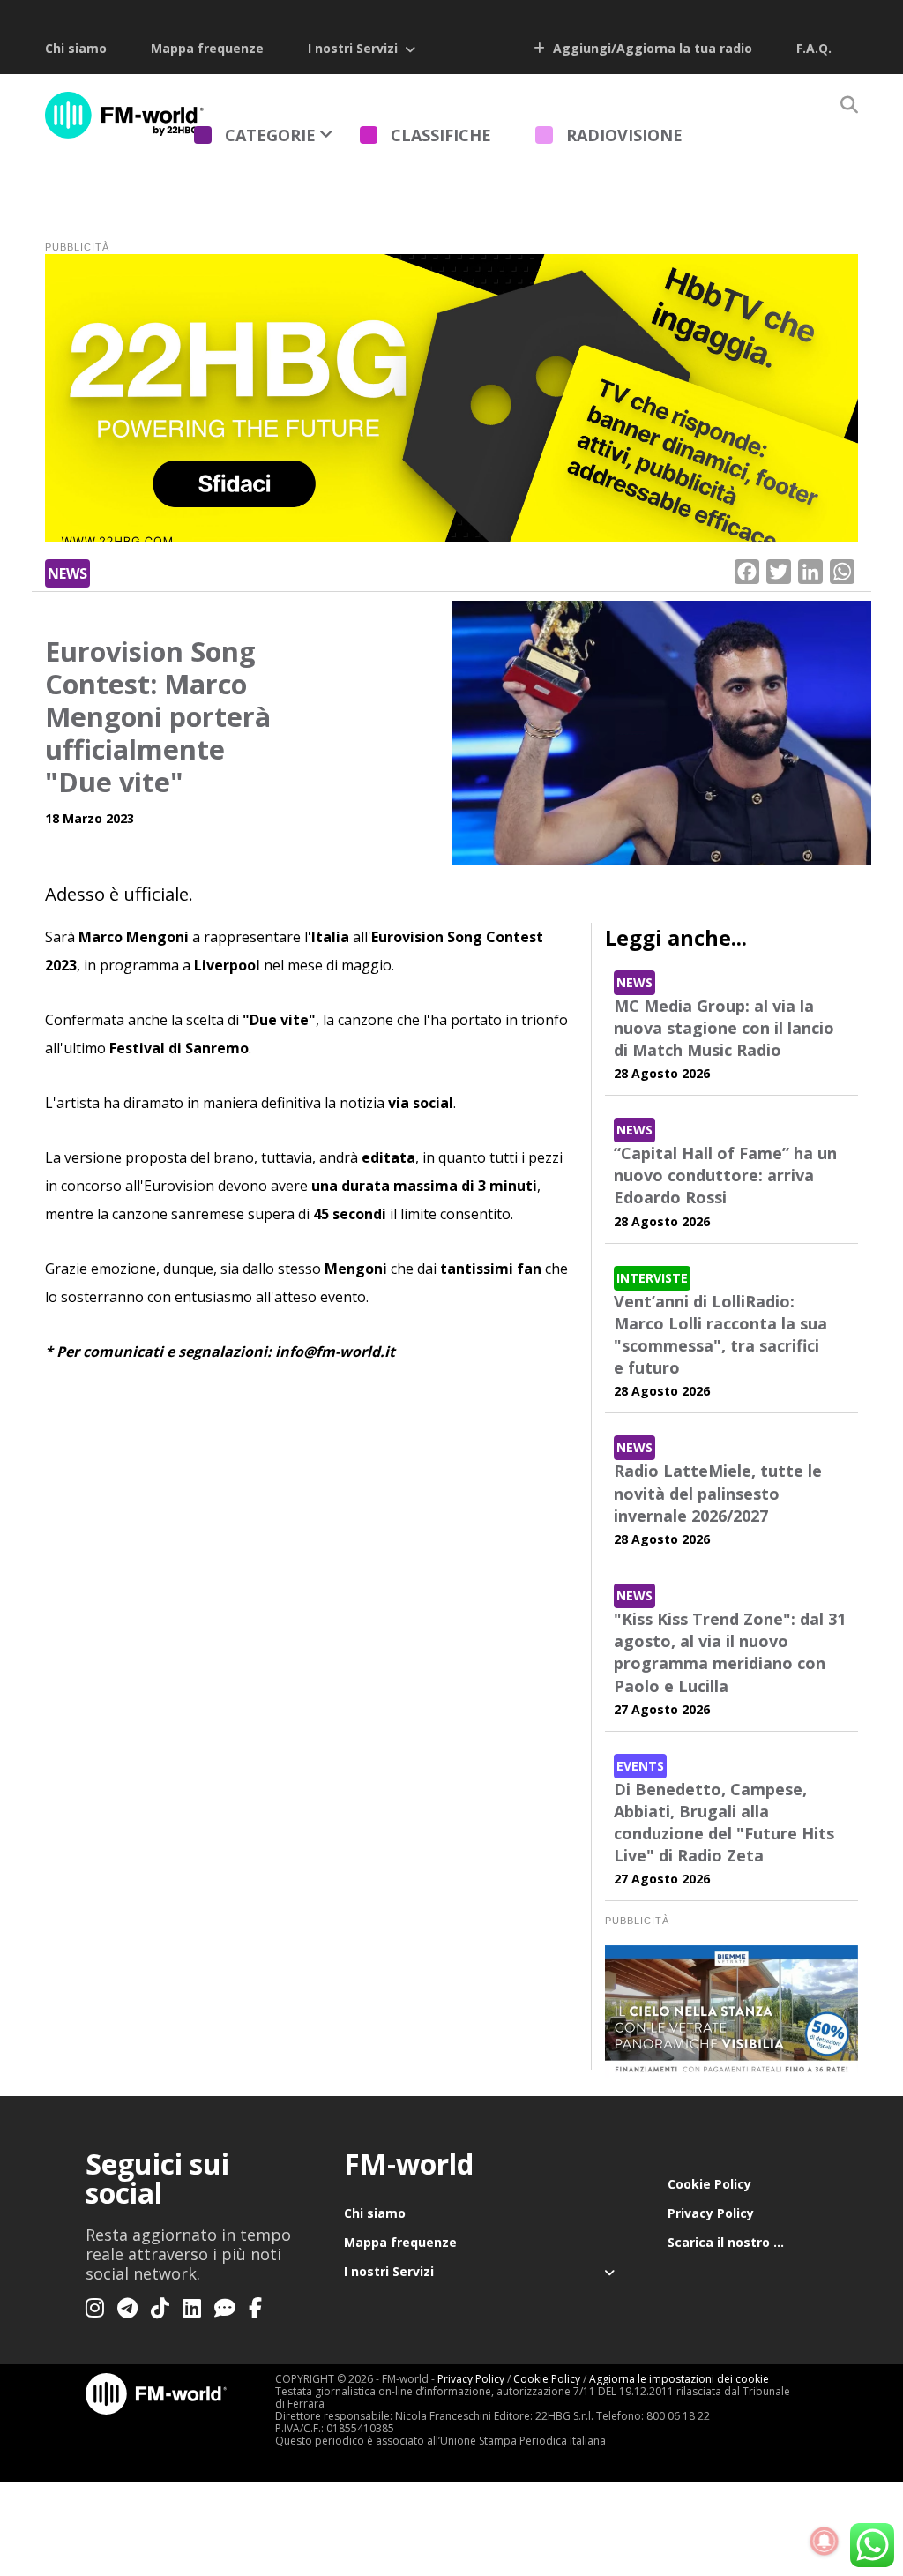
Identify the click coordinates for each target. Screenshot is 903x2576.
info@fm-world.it (335, 1352)
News (67, 573)
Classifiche (441, 135)
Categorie (270, 135)
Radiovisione (624, 135)
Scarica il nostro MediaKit (743, 2242)
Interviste (652, 1278)
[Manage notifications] (825, 2542)
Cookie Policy (709, 2184)
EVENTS (640, 1766)
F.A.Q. (814, 48)
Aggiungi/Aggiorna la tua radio (651, 48)
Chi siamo (76, 48)
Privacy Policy (711, 2213)
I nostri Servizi (353, 48)
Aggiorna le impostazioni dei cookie (679, 2379)
